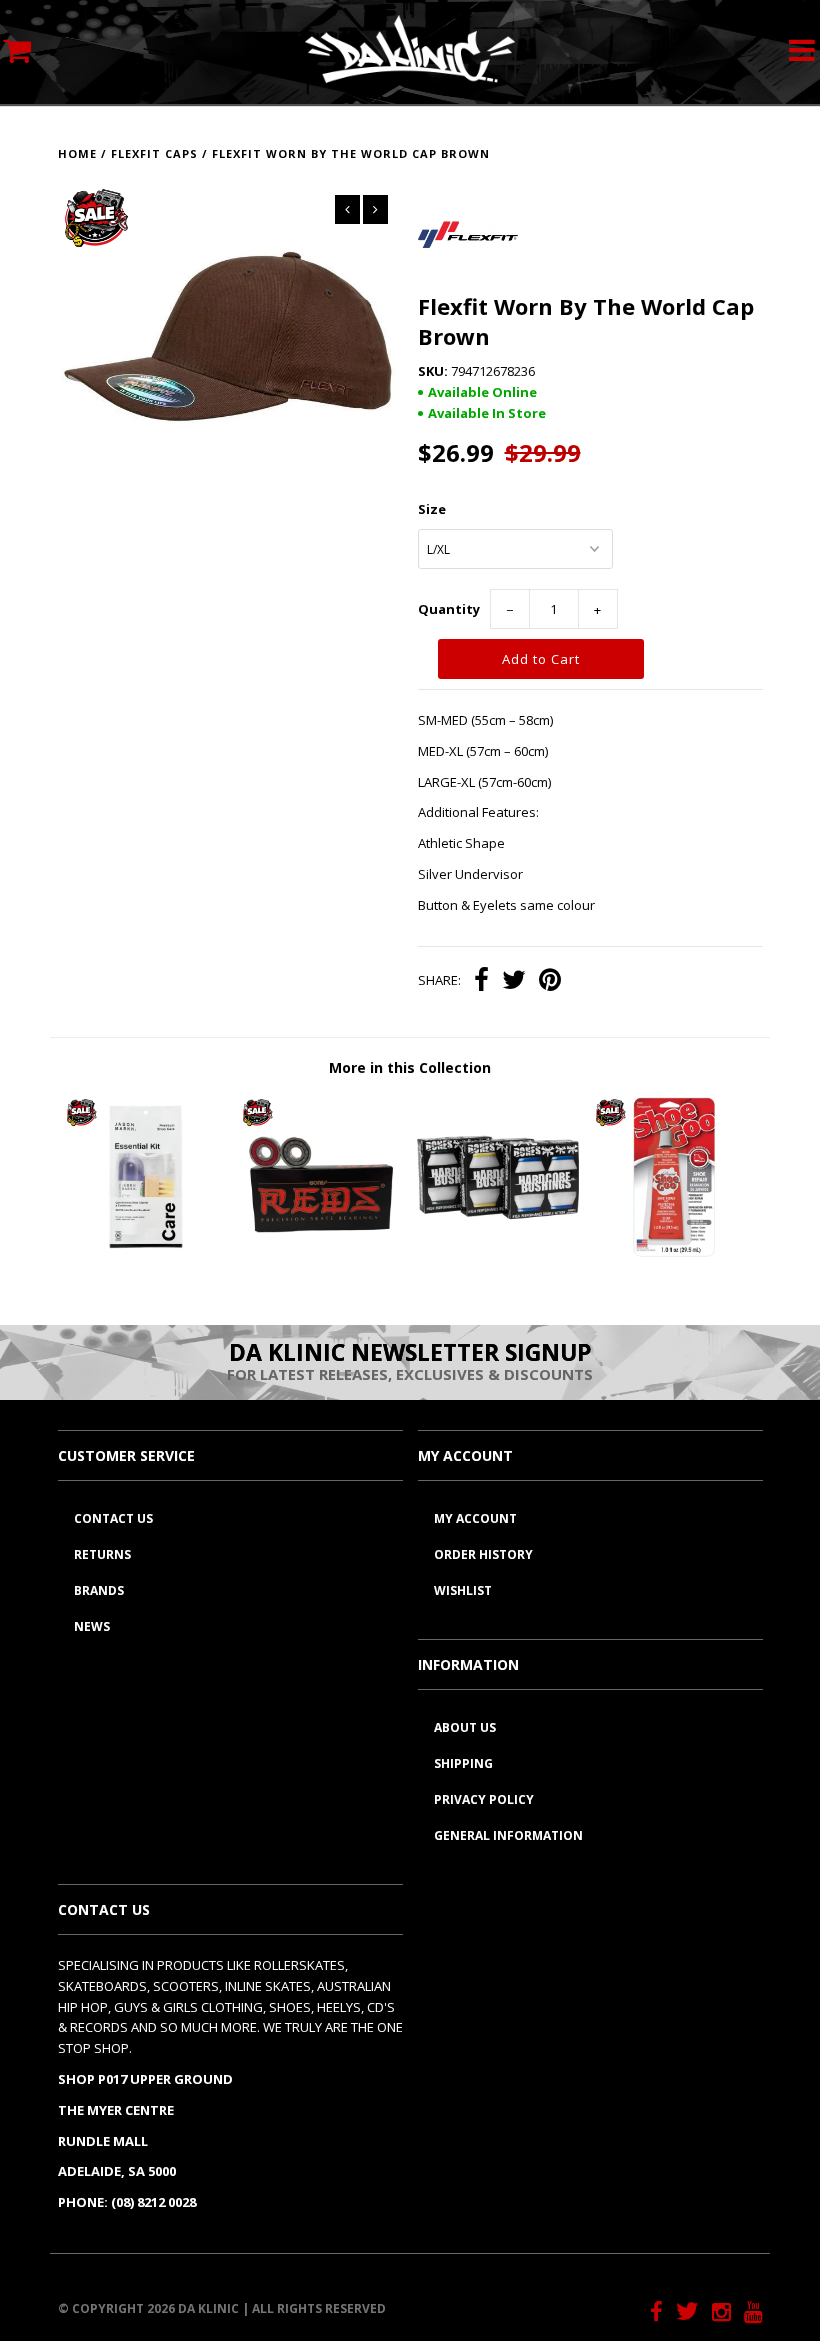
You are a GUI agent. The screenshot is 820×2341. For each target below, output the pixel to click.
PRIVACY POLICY (484, 1799)
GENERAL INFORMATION (508, 1835)
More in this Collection (410, 1067)
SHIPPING (463, 1763)
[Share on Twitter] (514, 982)
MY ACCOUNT (475, 1518)
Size (432, 509)
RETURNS (102, 1554)
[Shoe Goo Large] (675, 1253)
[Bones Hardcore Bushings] (498, 1253)
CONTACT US (113, 1518)
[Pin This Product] (550, 982)
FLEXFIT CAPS (154, 153)
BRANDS (99, 1590)
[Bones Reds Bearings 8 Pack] (322, 1253)
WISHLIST (463, 1590)
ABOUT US (465, 1727)
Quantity (449, 609)
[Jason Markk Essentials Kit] (146, 1253)
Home (77, 153)
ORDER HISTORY (483, 1554)
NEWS (92, 1626)
